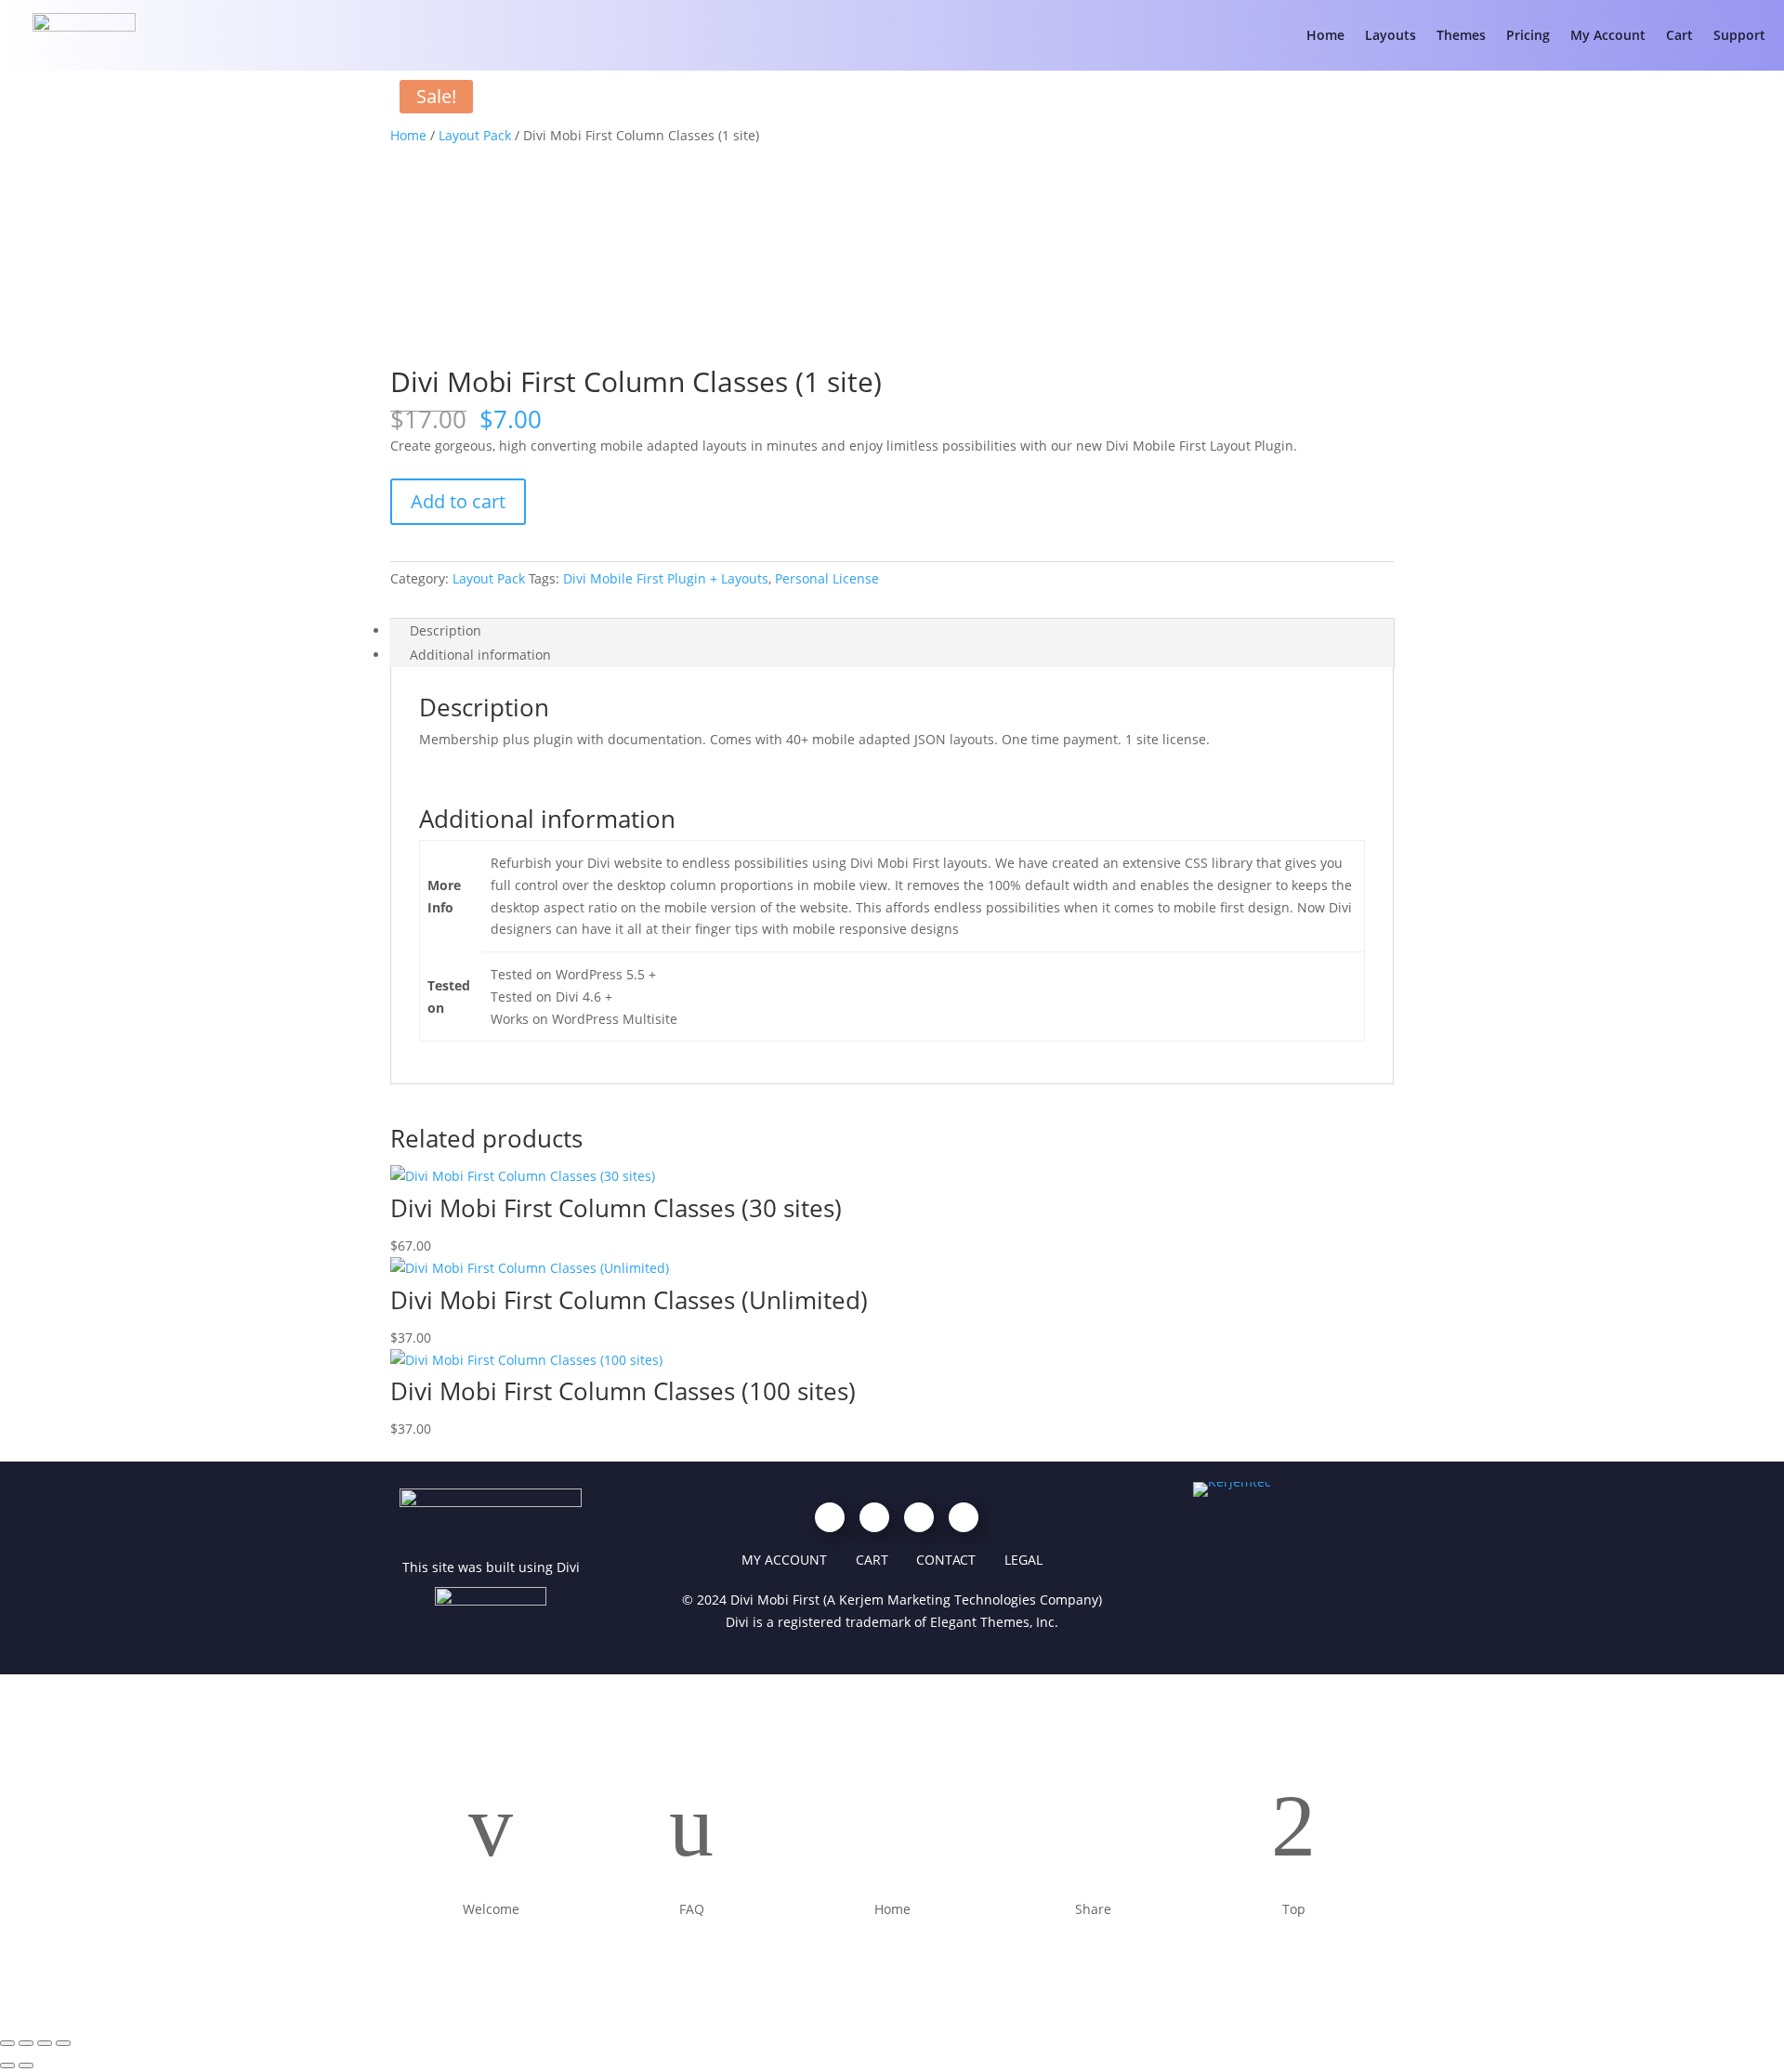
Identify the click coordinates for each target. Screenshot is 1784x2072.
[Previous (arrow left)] (7, 2065)
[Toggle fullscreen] (26, 2043)
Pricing (1528, 35)
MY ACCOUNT (784, 1560)
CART (872, 1560)
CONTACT (946, 1560)
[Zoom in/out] (7, 2043)
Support (1739, 35)
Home (1325, 35)
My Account (1608, 35)
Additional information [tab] (480, 655)
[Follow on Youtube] (874, 1517)
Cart (1679, 35)
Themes (1461, 35)
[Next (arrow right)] (26, 2065)
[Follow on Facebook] (830, 1517)
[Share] (45, 2043)
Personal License (827, 578)
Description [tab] (446, 630)
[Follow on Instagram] (919, 1517)
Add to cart (458, 501)
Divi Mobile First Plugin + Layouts (666, 578)
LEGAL (1023, 1560)
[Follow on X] (964, 1517)
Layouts (1390, 35)
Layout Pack (475, 135)
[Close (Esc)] (63, 2043)
